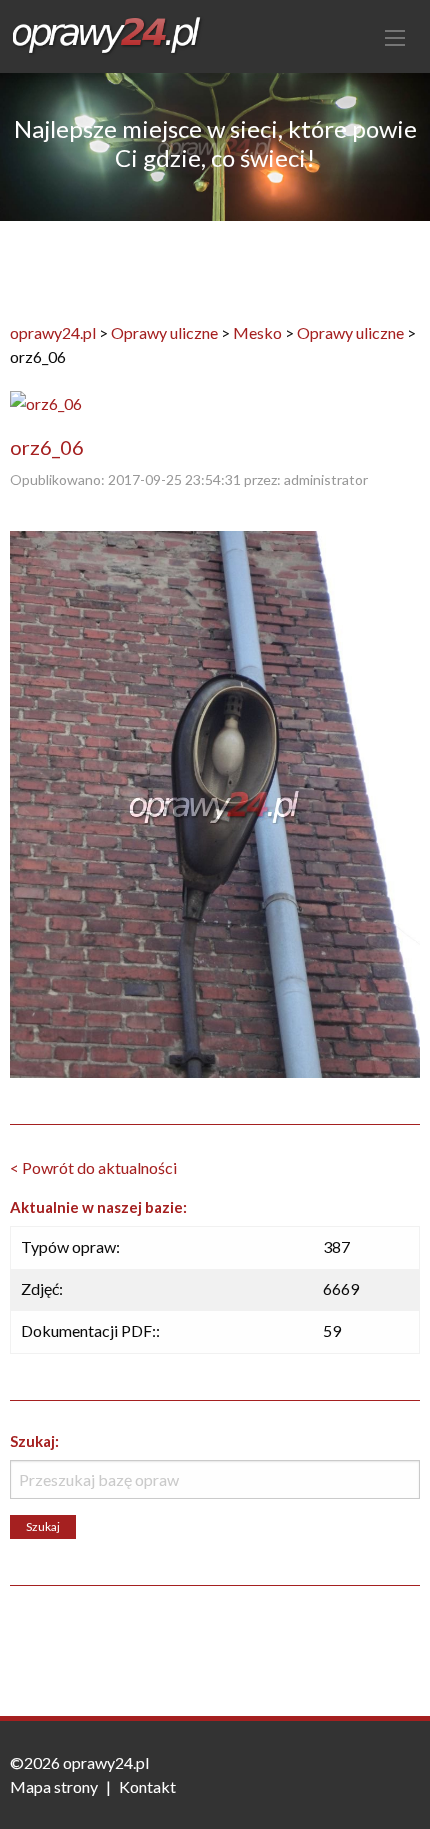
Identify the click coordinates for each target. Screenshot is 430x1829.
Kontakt (147, 1786)
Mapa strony (54, 1786)
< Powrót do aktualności (93, 1167)
